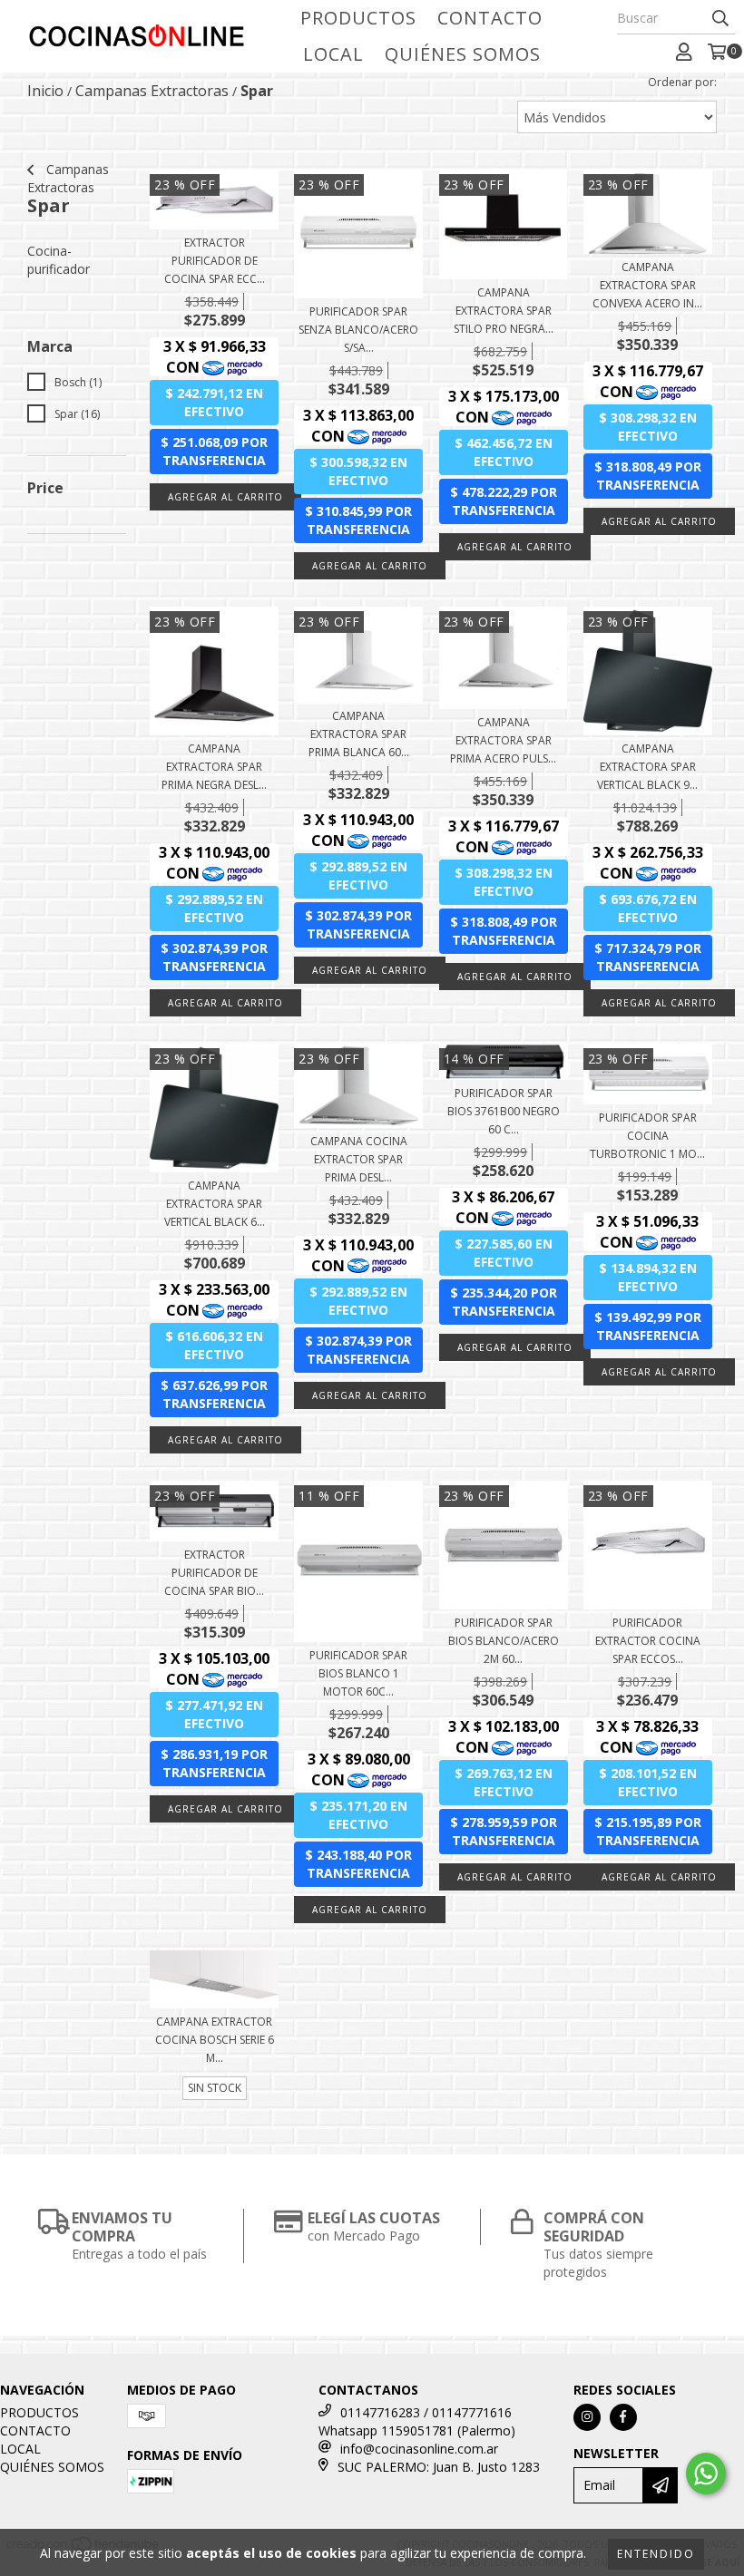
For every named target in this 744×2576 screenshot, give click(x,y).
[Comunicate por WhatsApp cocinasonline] (706, 2474)
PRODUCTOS (358, 18)
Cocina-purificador (59, 260)
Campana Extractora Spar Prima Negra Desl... (214, 767)
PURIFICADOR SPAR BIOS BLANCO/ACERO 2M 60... (504, 1641)
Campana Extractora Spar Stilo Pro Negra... (504, 311)
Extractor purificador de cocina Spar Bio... (214, 1573)
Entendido (656, 2554)
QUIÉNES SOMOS (463, 54)
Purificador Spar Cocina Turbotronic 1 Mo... (647, 1136)
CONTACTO (490, 18)
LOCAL (333, 54)
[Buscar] (720, 18)
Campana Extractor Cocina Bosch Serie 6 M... (215, 2040)
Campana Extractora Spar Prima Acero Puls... (503, 740)
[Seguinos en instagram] (587, 2417)
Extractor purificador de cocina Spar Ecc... (215, 261)
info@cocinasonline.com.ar (419, 2449)
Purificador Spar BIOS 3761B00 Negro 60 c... (504, 1111)
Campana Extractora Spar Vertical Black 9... (647, 767)
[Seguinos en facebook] (623, 2417)
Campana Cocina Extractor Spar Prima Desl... (359, 1159)
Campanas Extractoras (152, 91)
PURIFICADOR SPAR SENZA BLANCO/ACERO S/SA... (358, 330)
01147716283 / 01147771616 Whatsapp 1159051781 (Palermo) (417, 2421)
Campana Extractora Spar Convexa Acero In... (647, 285)
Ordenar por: (682, 82)
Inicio (45, 91)
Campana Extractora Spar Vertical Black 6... (215, 1204)
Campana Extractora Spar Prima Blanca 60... (359, 734)
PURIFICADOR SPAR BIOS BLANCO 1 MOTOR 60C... (358, 1673)
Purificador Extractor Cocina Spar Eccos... (648, 1641)
